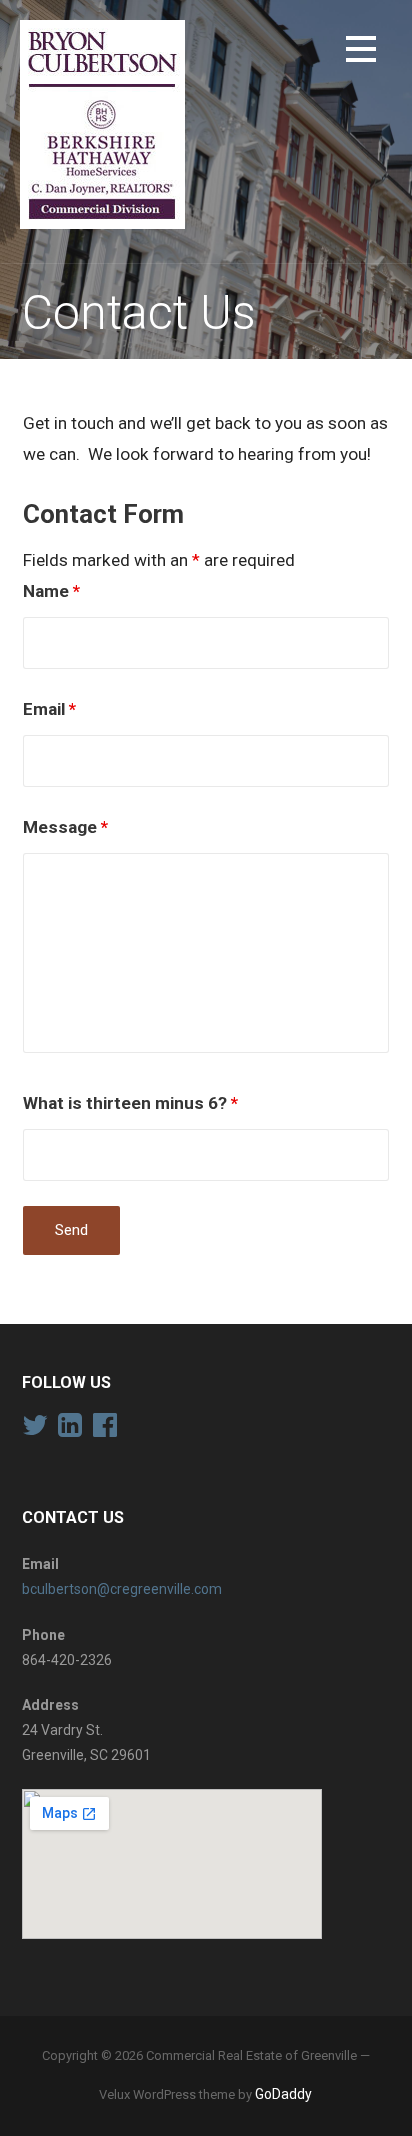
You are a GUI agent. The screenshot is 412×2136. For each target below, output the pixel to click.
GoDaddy (283, 2094)
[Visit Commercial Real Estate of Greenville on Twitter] (35, 1430)
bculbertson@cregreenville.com (122, 1589)
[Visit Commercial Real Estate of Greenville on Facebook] (105, 1430)
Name (51, 591)
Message (65, 827)
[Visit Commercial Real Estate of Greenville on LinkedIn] (70, 1430)
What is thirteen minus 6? (130, 1103)
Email (49, 709)
